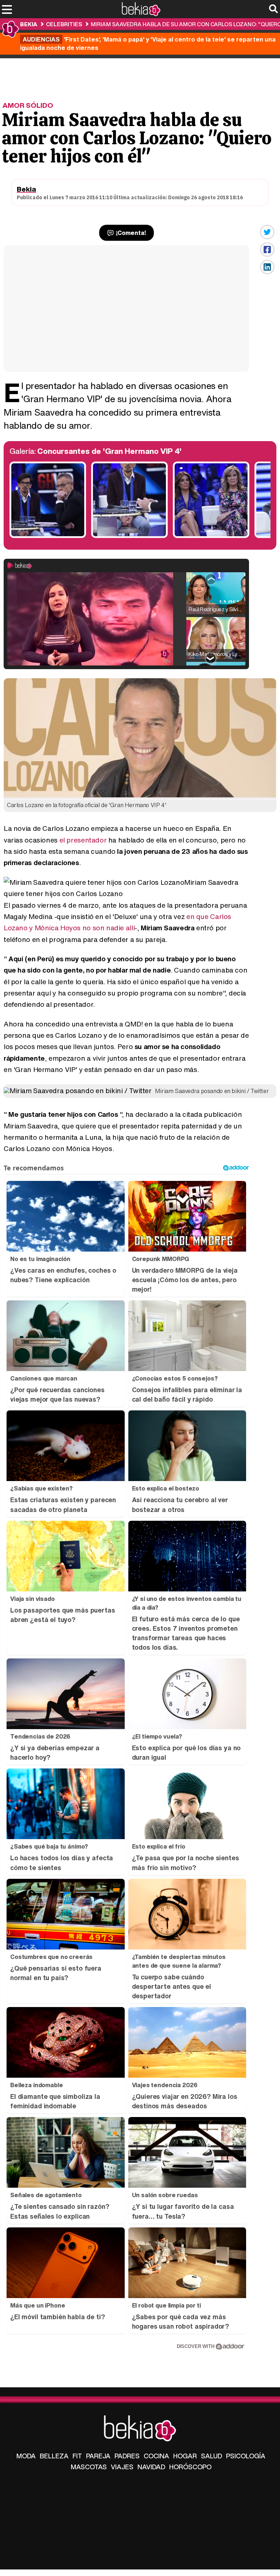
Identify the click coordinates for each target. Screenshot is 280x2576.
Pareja (98, 2456)
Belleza (54, 2456)
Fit (77, 2456)
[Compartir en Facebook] (267, 250)
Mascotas (89, 2467)
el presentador (83, 840)
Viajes (122, 2467)
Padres (127, 2456)
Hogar (185, 2456)
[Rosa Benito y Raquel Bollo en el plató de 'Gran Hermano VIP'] (211, 536)
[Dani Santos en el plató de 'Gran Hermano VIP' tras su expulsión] (129, 536)
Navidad (151, 2467)
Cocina (156, 2456)
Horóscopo (190, 2467)
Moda (26, 2456)
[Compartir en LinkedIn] (267, 267)
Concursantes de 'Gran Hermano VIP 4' (109, 451)
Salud (211, 2456)
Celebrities (64, 24)
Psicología (246, 2456)
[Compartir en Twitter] (267, 232)
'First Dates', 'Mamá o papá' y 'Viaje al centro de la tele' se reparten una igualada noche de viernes (148, 43)
